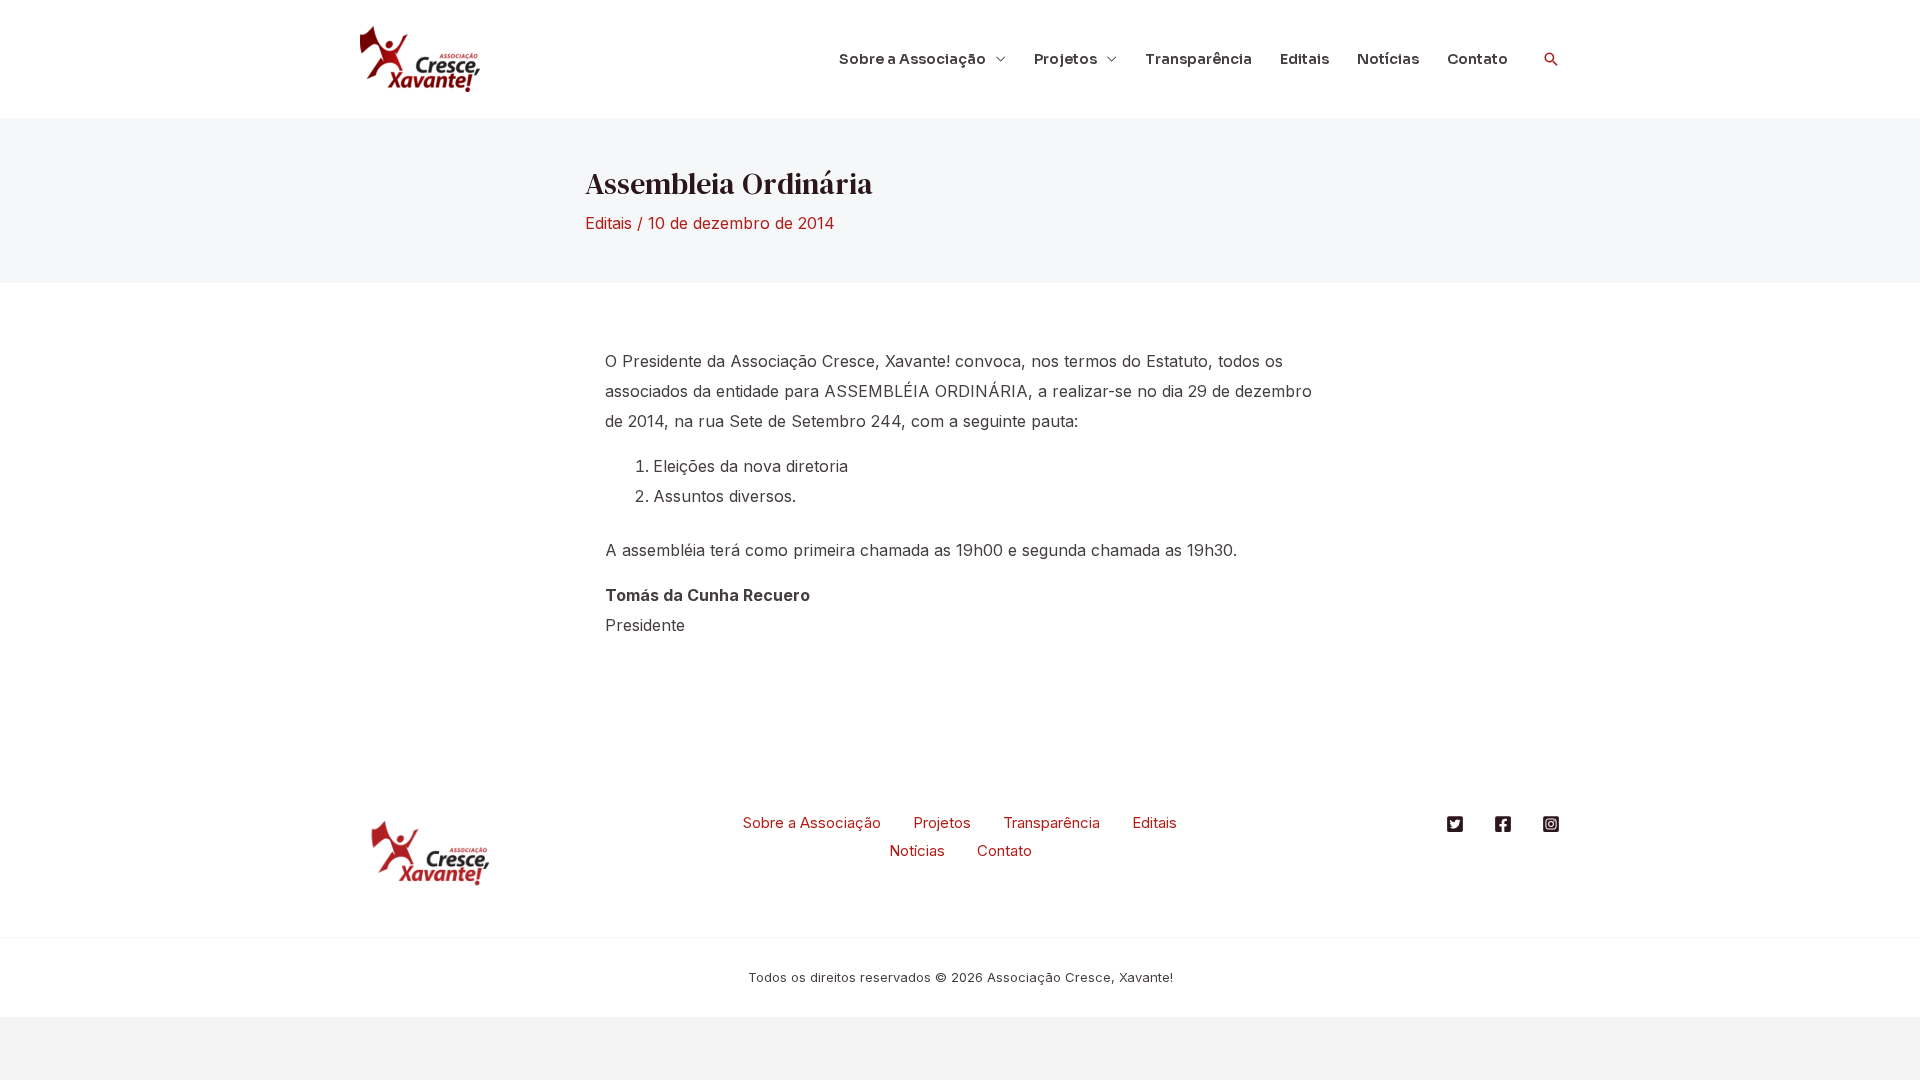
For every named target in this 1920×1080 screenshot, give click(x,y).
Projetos (1065, 59)
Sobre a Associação (912, 59)
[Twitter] (1455, 824)
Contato (1477, 59)
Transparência (1198, 59)
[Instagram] (1551, 824)
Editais (1304, 59)
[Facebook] (1503, 824)
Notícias (1388, 59)
